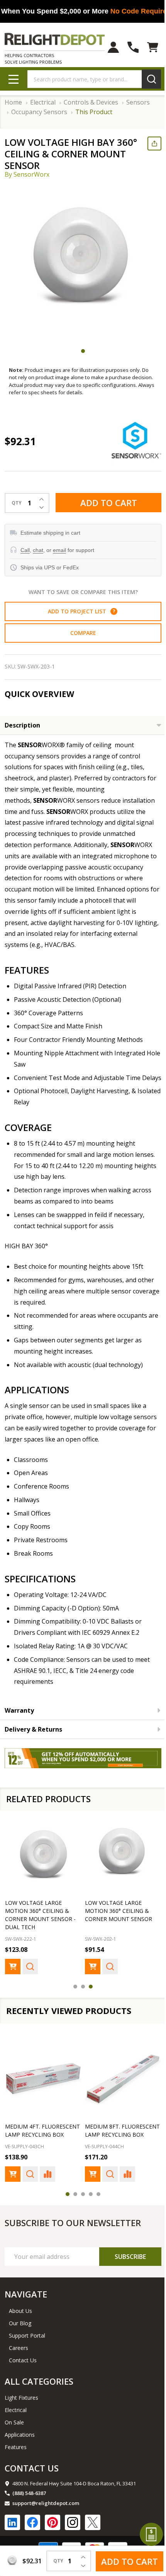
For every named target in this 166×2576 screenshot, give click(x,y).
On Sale (14, 2422)
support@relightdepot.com (46, 2503)
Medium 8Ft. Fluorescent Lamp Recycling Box (122, 2130)
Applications (20, 2435)
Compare (83, 633)
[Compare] (47, 2174)
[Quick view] (30, 1967)
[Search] (151, 79)
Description (22, 725)
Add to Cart (109, 503)
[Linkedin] (12, 2522)
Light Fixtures (21, 2398)
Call (25, 550)
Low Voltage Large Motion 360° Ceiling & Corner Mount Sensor (119, 1911)
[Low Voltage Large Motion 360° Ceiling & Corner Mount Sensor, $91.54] (123, 1855)
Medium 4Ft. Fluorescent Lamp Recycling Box (42, 2130)
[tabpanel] (83, 263)
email (59, 550)
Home (13, 102)
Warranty (19, 1710)
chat (38, 550)
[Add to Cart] (13, 1967)
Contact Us (23, 2360)
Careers (19, 2348)
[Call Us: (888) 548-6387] (133, 47)
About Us (20, 2311)
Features (16, 2447)
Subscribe (130, 2257)
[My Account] (113, 47)
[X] (93, 2522)
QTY (17, 503)
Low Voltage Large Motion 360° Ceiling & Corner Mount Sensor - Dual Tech (40, 1915)
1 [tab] (83, 351)
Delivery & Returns (33, 1729)
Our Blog (20, 2323)
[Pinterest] (53, 2522)
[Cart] (153, 47)
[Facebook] (32, 2522)
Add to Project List (81, 611)
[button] (114, 611)
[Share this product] (154, 143)
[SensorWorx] (136, 440)
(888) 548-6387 (29, 2493)
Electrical (16, 2410)
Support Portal (27, 2335)
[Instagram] (73, 2522)
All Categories (39, 2381)
